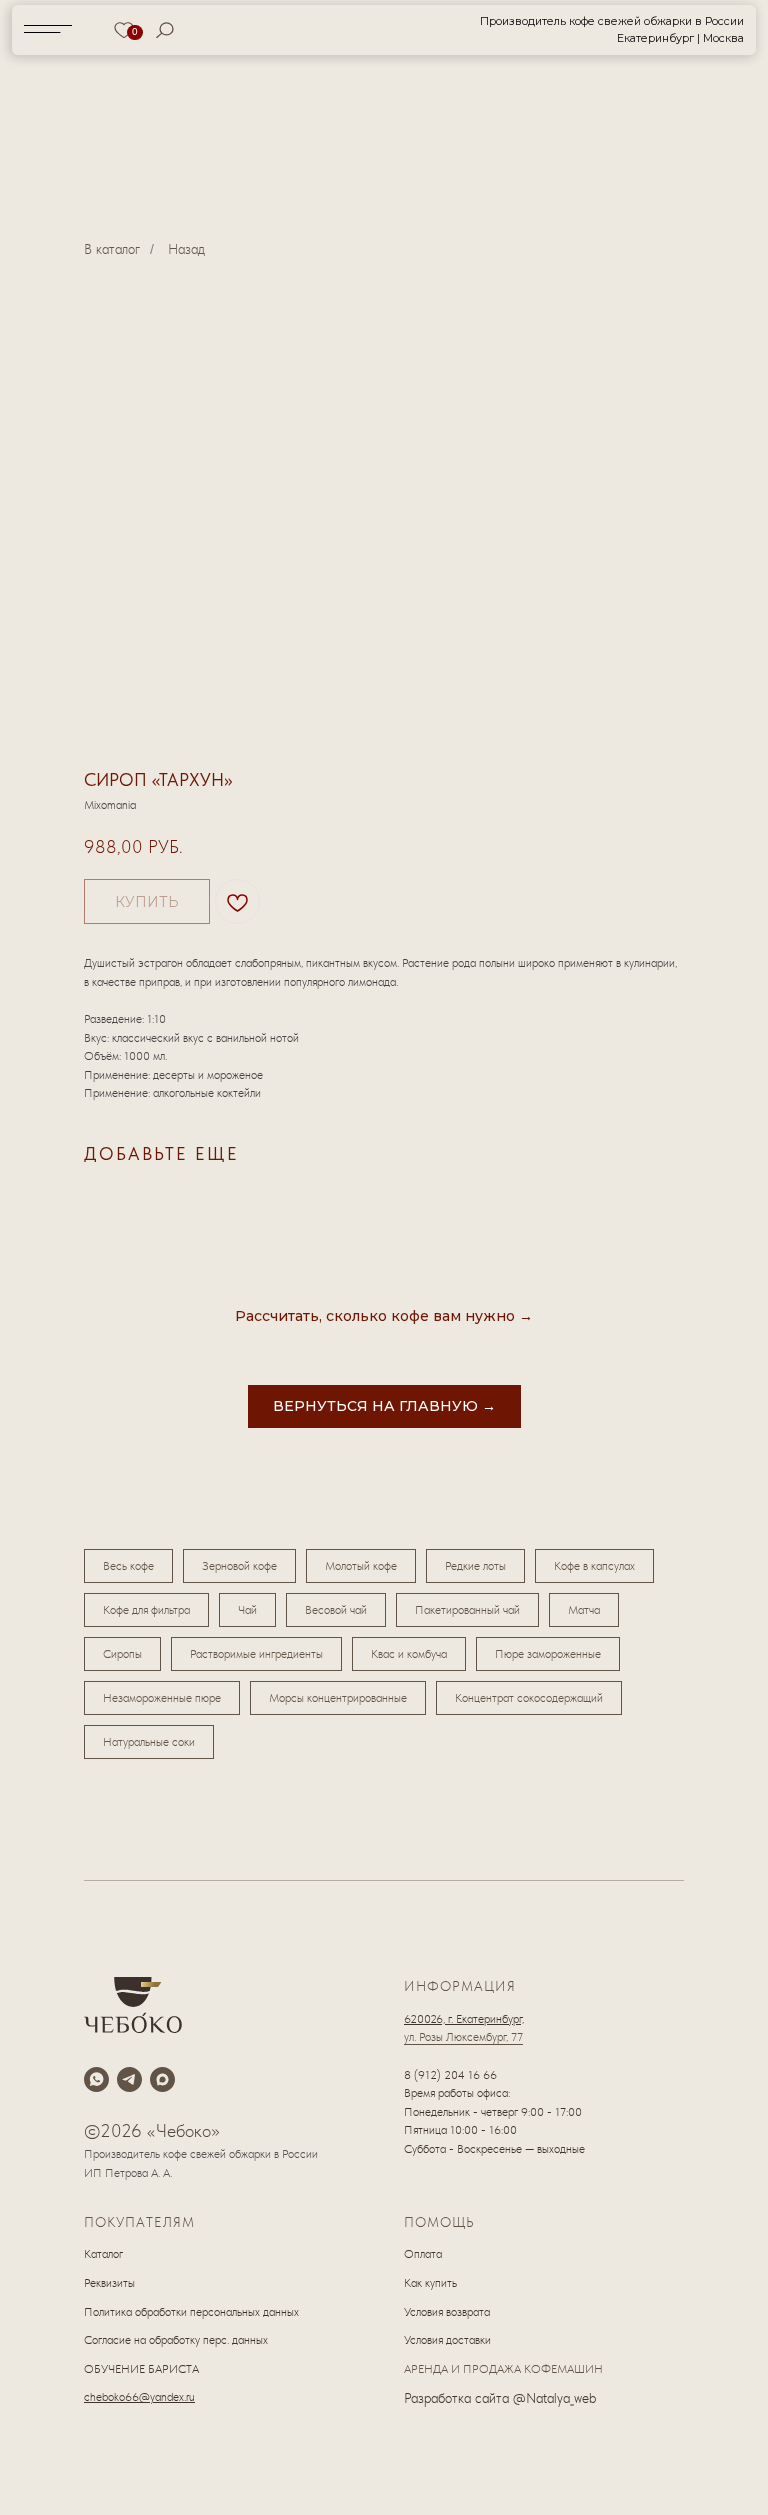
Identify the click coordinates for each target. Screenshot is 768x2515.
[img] (385, 30)
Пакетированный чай (467, 1610)
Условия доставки (447, 2340)
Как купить (430, 2283)
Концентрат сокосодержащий (529, 1698)
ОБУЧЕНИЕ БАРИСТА (141, 2369)
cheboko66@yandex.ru (139, 2397)
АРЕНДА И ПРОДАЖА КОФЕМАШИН (503, 2369)
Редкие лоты (475, 1566)
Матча (584, 1610)
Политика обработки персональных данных (191, 2312)
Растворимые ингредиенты (256, 1654)
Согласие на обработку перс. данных (176, 2340)
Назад (186, 249)
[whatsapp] (96, 2079)
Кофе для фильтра (146, 1610)
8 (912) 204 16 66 (450, 2075)
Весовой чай (336, 1610)
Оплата (423, 2254)
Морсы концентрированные (338, 1698)
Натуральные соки (149, 1742)
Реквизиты (109, 2283)
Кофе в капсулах (594, 1566)
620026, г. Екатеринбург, (464, 2019)
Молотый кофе (361, 1566)
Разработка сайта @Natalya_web (500, 2398)
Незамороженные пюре (162, 1698)
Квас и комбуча (409, 1654)
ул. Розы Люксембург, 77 (463, 2037)
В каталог (112, 249)
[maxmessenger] (162, 2079)
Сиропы (122, 1654)
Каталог (103, 2254)
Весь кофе (128, 1566)
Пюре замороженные (548, 1654)
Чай (247, 1610)
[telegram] (129, 2079)
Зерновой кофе (239, 1566)
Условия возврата (447, 2312)
